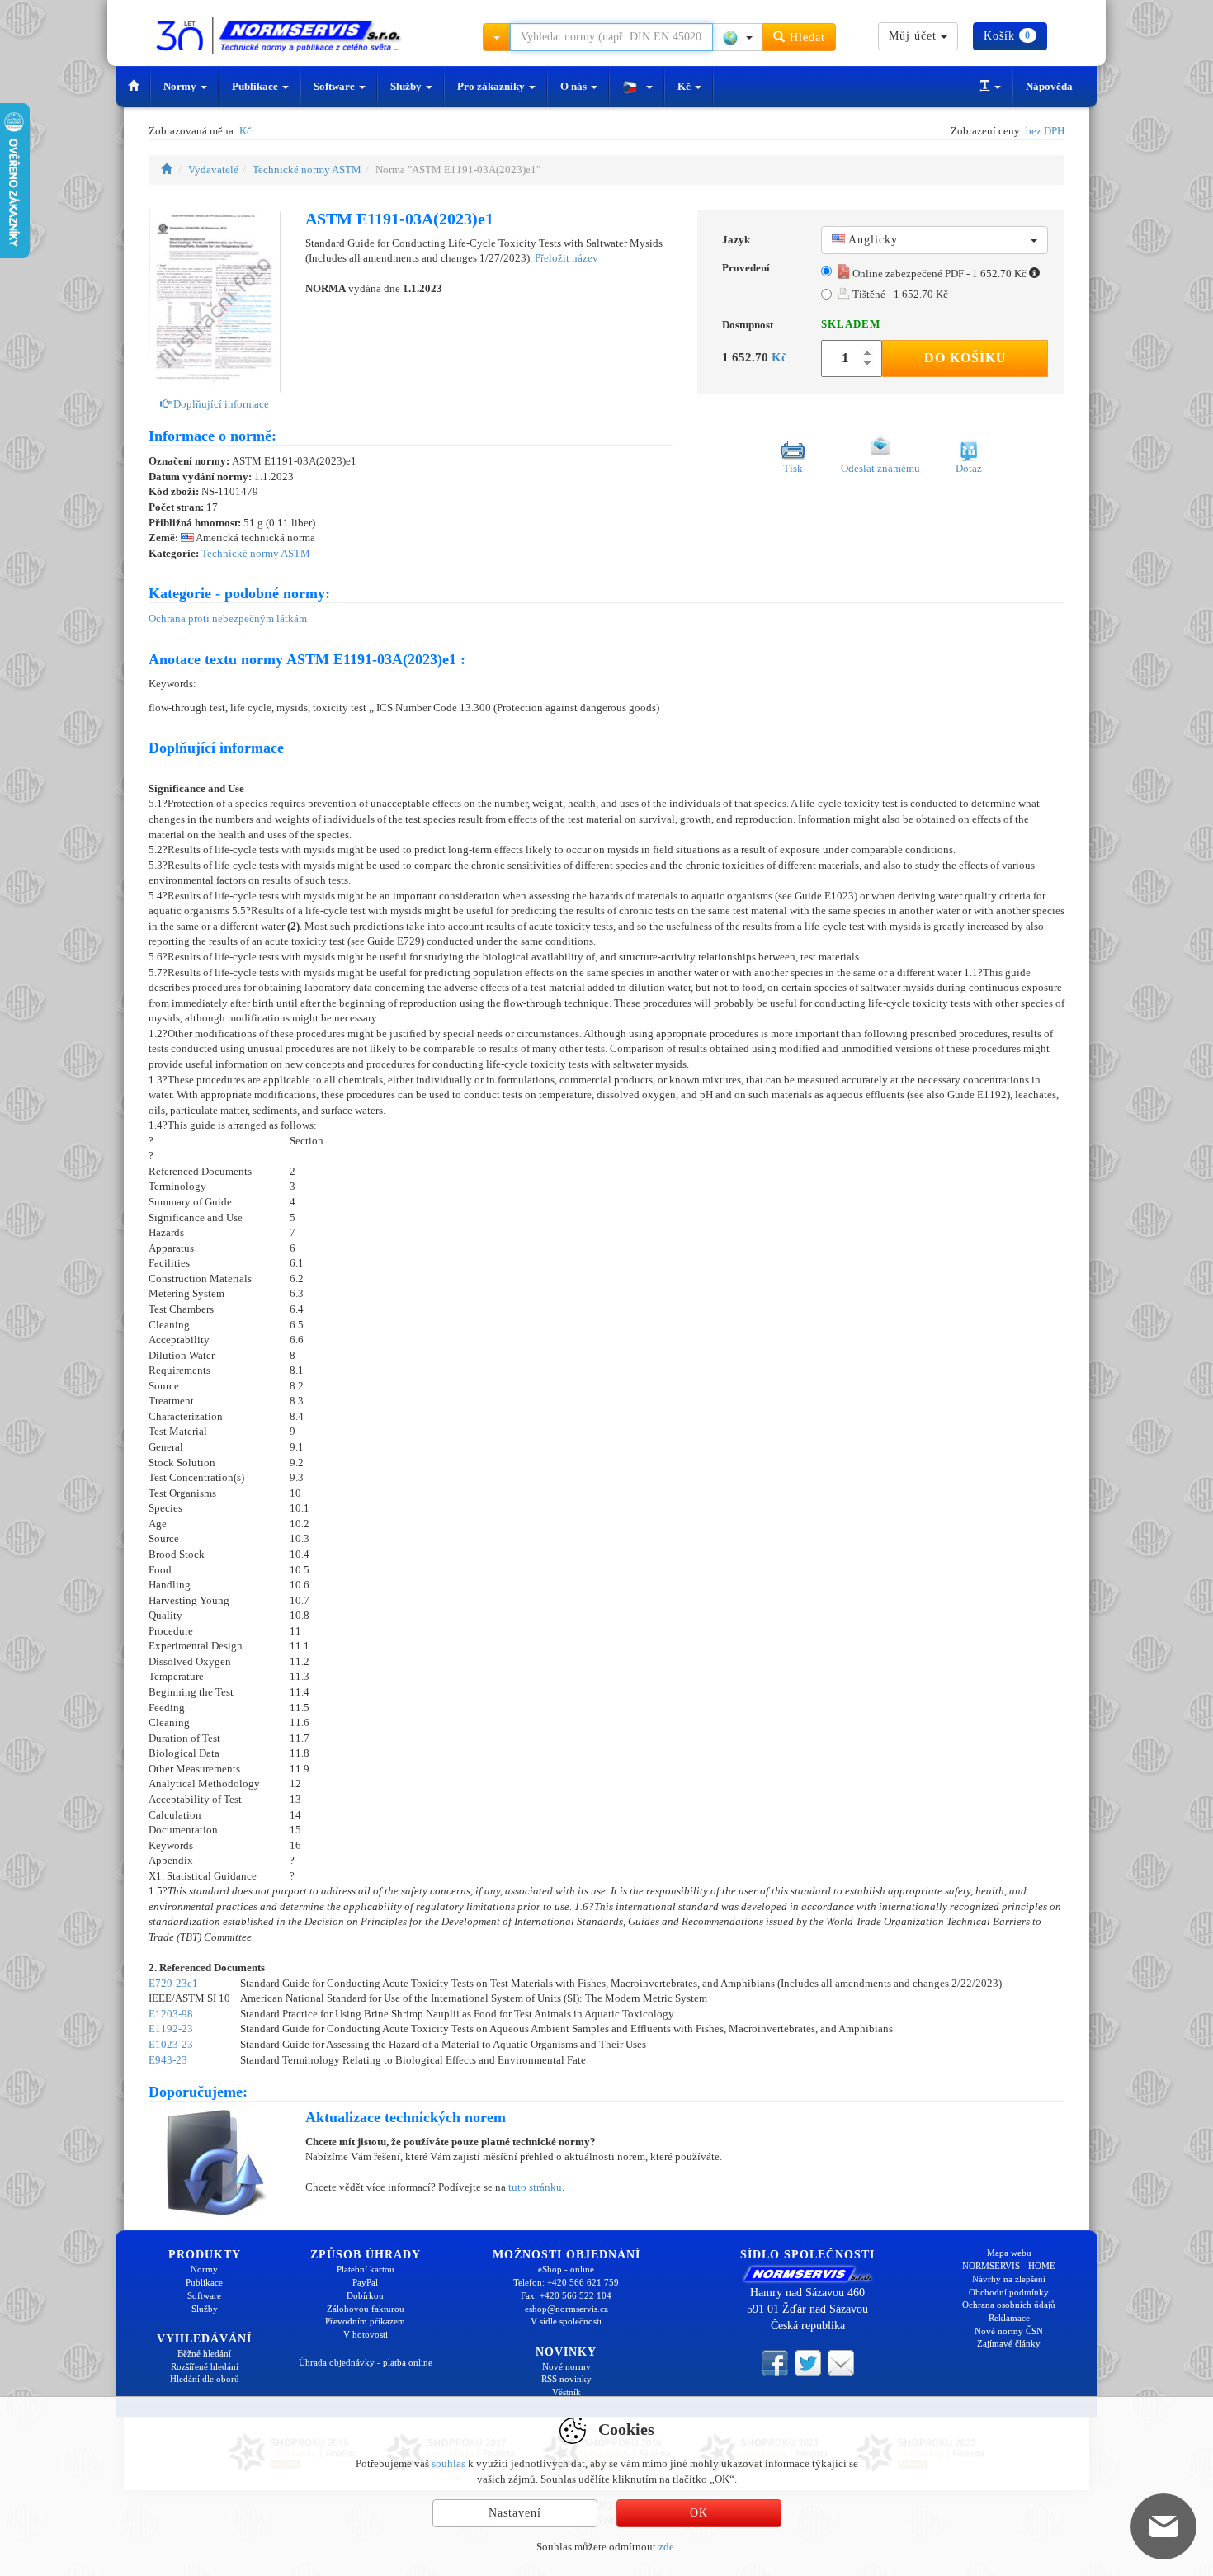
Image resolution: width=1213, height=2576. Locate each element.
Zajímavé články (1009, 2343)
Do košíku (965, 358)
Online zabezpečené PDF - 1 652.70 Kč (939, 274)
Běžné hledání (204, 2353)
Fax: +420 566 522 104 (566, 2295)
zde (666, 2547)
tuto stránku (535, 2187)
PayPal (365, 2282)
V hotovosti (366, 2334)
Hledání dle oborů (205, 2379)
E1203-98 (171, 2014)
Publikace (256, 86)
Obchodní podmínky (1009, 2292)
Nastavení (515, 2513)
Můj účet (915, 36)
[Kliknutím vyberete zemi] (738, 37)
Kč (685, 86)
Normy (181, 86)
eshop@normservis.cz (566, 2309)
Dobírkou (365, 2295)
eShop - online (566, 2269)
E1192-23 (171, 2029)
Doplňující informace (220, 404)
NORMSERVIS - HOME (1009, 2266)
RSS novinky (566, 2379)
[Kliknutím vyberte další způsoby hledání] (497, 37)
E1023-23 (171, 2044)
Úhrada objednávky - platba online (366, 2362)
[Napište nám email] (841, 2362)
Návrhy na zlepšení (1009, 2279)
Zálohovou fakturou (366, 2309)
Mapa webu (1009, 2253)
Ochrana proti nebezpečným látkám (228, 618)
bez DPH (1045, 131)
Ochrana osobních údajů (1009, 2305)
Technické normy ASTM (307, 170)
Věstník (566, 2392)
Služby (407, 86)
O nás (575, 86)
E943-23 (168, 2060)
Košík (1007, 36)
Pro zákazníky (492, 86)
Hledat (805, 38)
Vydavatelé (213, 170)
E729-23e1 (173, 1983)
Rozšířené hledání (205, 2366)
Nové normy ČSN (1009, 2331)
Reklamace (1009, 2318)
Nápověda (1049, 86)
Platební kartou (366, 2269)
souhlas (448, 2463)
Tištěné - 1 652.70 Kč (899, 294)
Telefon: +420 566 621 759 (566, 2282)
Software (335, 86)
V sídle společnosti (566, 2321)
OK (699, 2513)
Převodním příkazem (365, 2321)
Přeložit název (566, 258)
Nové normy (566, 2366)
